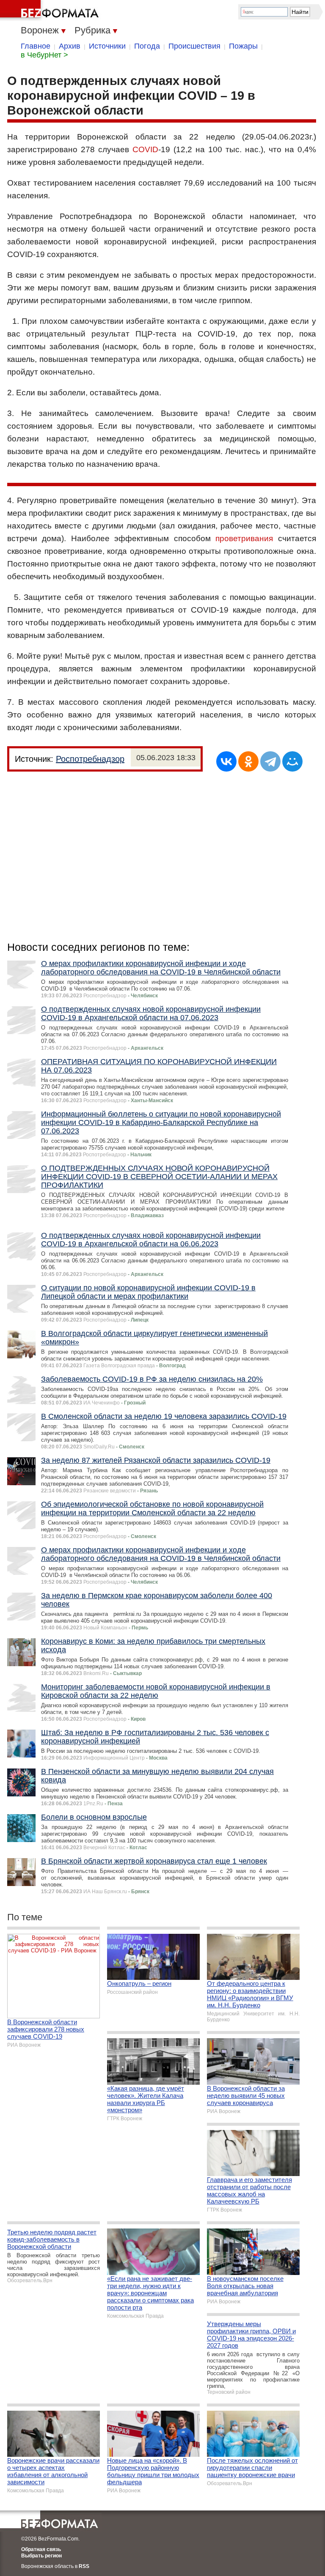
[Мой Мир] (292, 761)
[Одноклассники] (248, 761)
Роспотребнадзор (90, 759)
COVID (145, 149)
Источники (107, 46)
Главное (36, 46)
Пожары (243, 46)
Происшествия (194, 46)
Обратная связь (41, 2549)
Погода (147, 46)
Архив (70, 46)
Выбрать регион (41, 2556)
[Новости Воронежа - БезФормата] (51, 11)
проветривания (244, 538)
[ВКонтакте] (226, 761)
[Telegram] (270, 761)
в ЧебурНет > (44, 55)
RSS (84, 2566)
